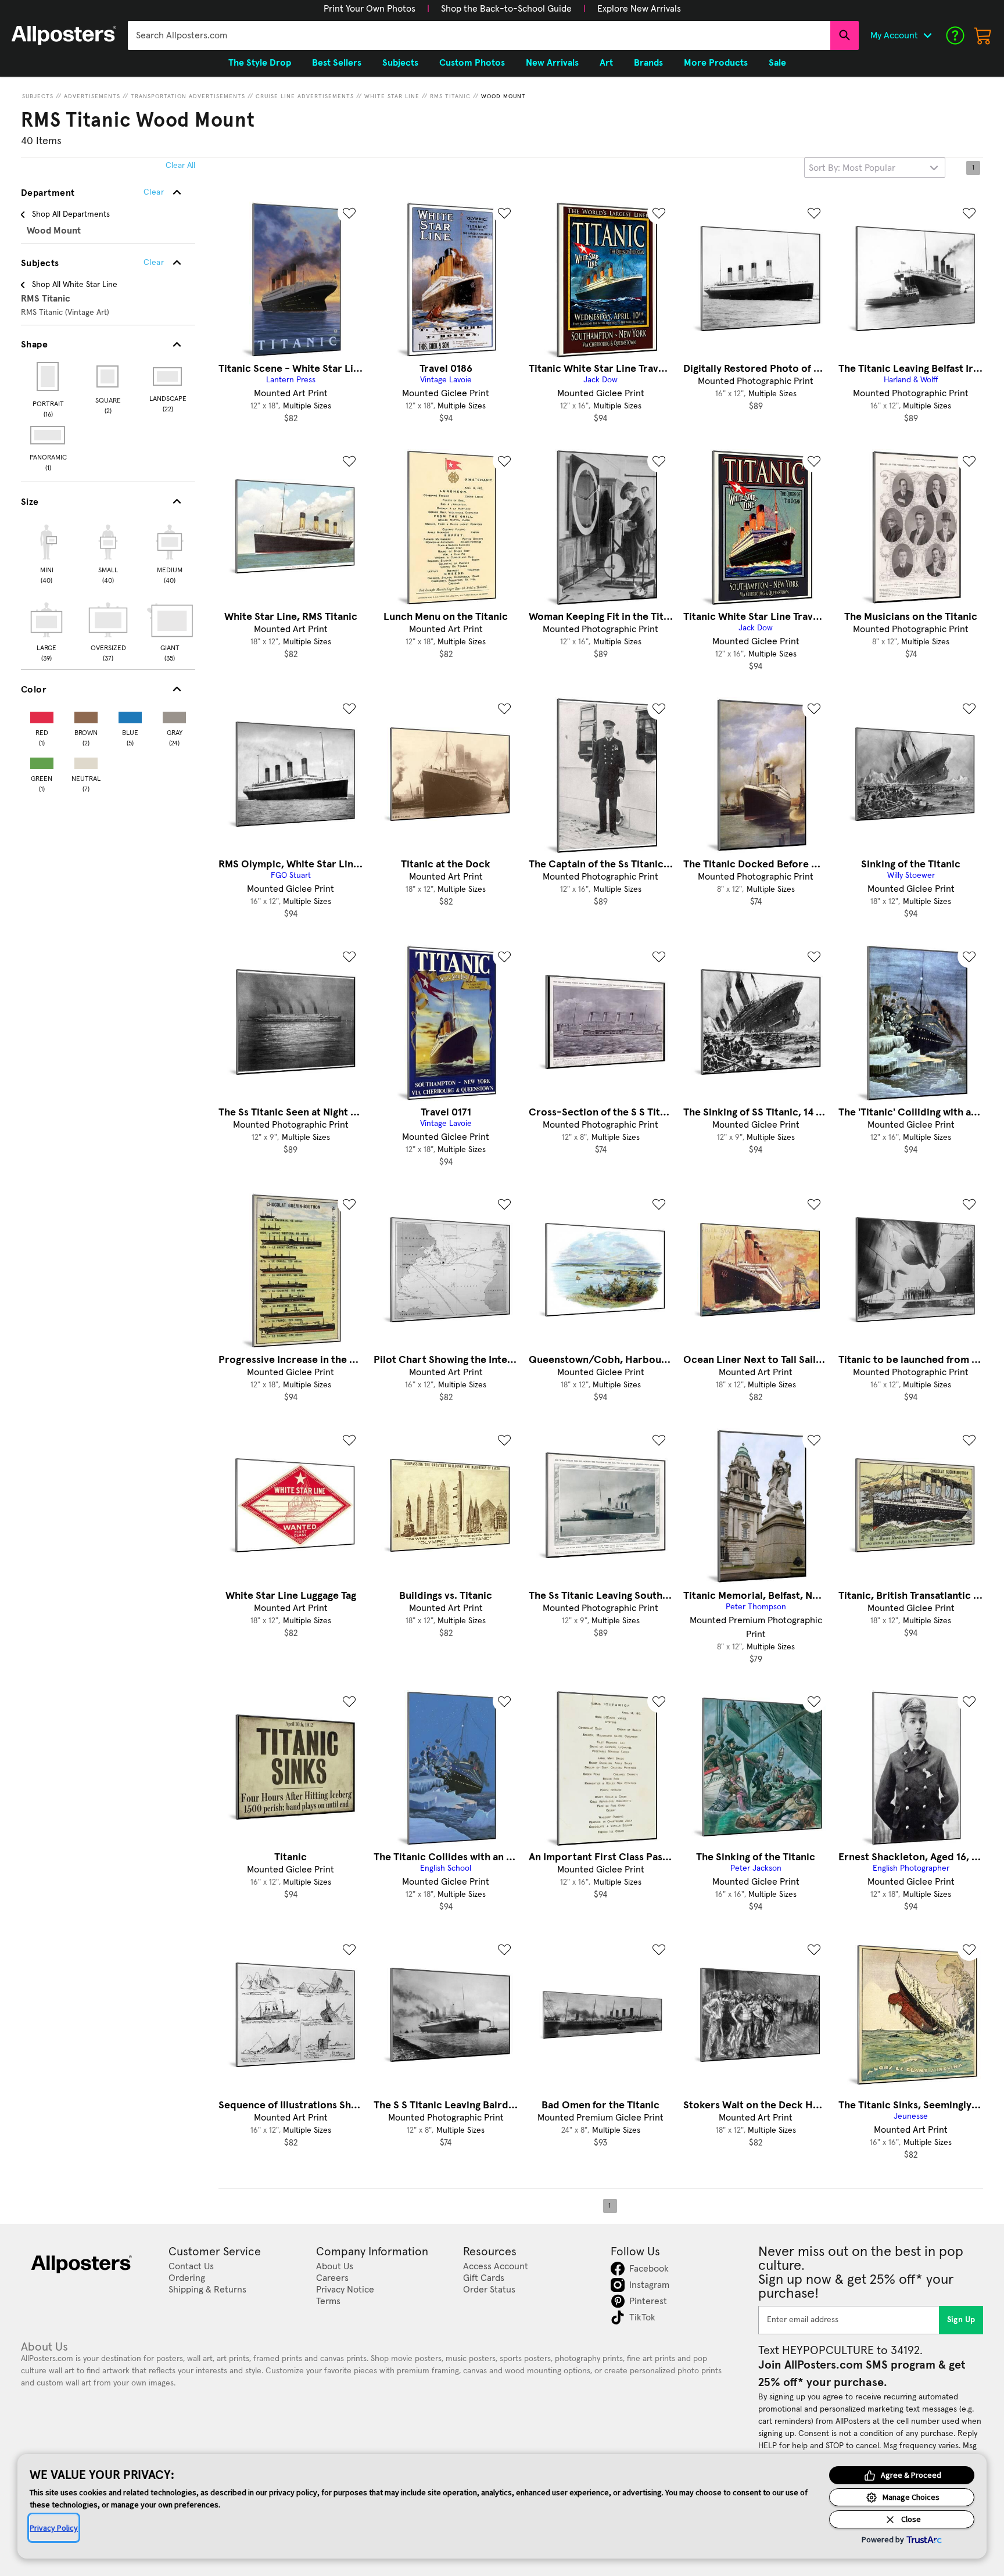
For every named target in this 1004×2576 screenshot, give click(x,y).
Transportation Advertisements (188, 96)
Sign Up (961, 2320)
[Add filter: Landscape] (168, 376)
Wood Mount (503, 96)
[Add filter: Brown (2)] (86, 715)
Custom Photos (472, 63)
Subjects (38, 96)
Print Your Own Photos (370, 9)
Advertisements (92, 96)
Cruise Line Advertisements (305, 96)
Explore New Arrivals (639, 9)
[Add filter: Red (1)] (42, 715)
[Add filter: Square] (108, 376)
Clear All (180, 166)
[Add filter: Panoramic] (49, 435)
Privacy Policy (54, 2528)
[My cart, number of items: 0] (983, 35)
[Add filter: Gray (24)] (174, 715)
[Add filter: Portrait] (49, 376)
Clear (154, 263)
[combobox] (479, 35)
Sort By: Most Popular (852, 168)
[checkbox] (46, 552)
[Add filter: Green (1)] (42, 761)
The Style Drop (260, 63)
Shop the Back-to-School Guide (506, 9)
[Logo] (64, 35)
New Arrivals (552, 63)
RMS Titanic (450, 96)
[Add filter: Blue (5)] (130, 715)
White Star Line (392, 96)
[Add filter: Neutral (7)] (86, 761)
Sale (777, 63)
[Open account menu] (927, 35)
